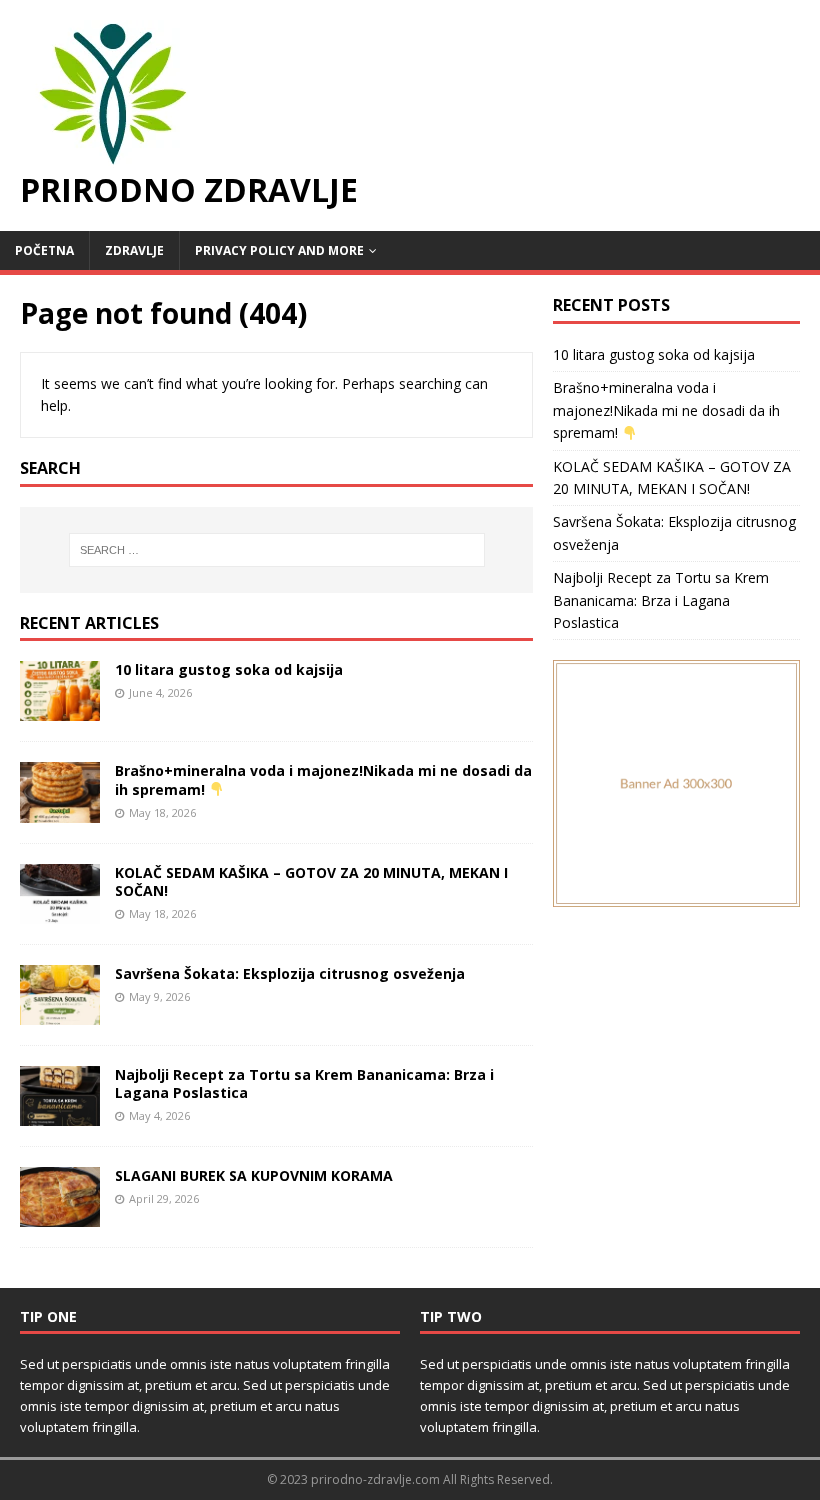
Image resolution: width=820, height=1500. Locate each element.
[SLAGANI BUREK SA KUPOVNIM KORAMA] (60, 1215)
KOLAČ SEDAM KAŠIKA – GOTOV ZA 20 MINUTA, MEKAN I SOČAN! (311, 881)
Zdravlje (134, 250)
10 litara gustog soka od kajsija (229, 669)
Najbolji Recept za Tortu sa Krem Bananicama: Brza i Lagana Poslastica (304, 1083)
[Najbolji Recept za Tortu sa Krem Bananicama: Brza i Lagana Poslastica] (60, 1113)
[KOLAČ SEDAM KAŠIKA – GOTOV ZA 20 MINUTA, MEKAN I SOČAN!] (60, 911)
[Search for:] (277, 550)
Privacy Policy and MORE (279, 250)
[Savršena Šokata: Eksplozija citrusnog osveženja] (60, 1012)
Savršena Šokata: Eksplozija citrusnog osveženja (290, 973)
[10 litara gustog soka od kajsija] (60, 709)
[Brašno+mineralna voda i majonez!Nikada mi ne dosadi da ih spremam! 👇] (60, 810)
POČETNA (44, 250)
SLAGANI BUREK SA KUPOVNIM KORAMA (254, 1175)
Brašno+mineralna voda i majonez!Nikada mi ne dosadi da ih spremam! (666, 410)
